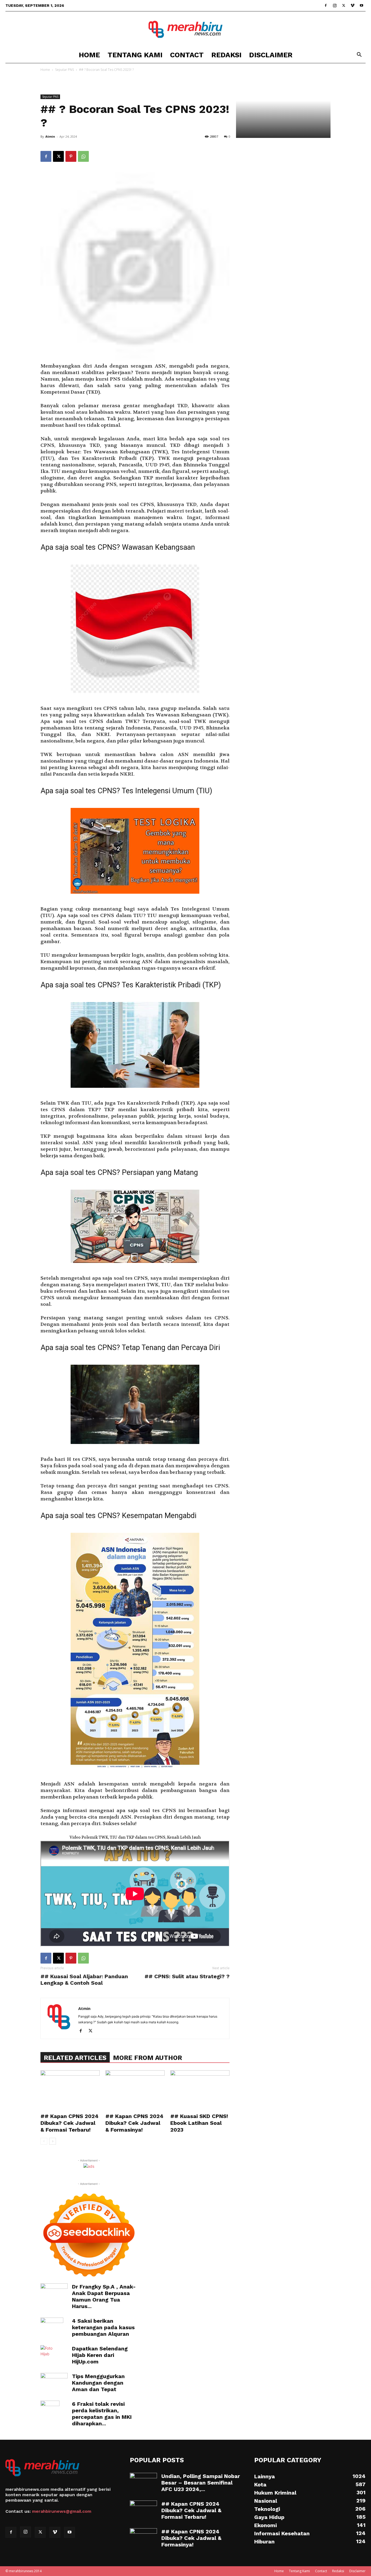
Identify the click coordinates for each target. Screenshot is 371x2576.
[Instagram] (335, 5)
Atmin (50, 136)
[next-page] (53, 2141)
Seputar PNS (65, 70)
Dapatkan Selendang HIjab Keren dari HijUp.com (100, 2355)
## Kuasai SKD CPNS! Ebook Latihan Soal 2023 (199, 2123)
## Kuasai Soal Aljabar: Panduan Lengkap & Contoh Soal (84, 1980)
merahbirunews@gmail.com (62, 2511)
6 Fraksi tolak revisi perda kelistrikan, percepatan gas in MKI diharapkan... (102, 2414)
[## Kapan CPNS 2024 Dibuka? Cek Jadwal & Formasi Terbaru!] (70, 2091)
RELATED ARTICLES (75, 2058)
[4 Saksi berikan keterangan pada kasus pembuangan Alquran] (52, 2327)
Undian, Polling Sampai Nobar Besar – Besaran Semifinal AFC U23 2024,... (201, 2483)
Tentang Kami (135, 55)
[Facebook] (326, 5)
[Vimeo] (353, 5)
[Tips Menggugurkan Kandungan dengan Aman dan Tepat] (54, 2382)
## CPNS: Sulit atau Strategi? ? (187, 1976)
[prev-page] (44, 2141)
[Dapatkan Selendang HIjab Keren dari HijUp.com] (49, 2355)
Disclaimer (271, 55)
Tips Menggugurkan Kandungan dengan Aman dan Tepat (98, 2383)
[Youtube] (361, 5)
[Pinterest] (71, 156)
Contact (187, 55)
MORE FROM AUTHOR (147, 2058)
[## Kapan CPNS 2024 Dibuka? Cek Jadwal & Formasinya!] (135, 2091)
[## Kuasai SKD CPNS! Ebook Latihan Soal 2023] (200, 2091)
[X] (344, 5)
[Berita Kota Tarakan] (185, 29)
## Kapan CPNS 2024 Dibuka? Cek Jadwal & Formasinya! (134, 2123)
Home (89, 55)
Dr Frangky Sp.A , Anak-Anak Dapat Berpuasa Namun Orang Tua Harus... (104, 2296)
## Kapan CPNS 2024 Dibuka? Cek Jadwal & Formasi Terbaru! (70, 2123)
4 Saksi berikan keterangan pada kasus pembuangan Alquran (103, 2327)
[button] (359, 55)
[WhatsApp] (83, 156)
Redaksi (226, 55)
